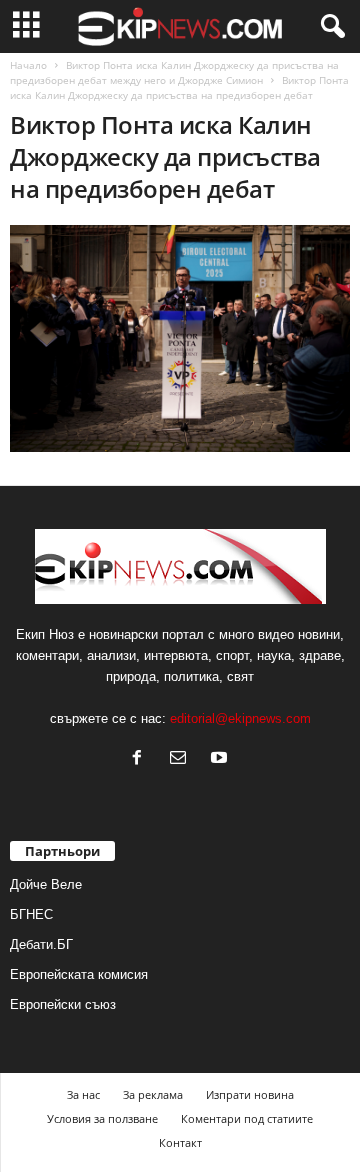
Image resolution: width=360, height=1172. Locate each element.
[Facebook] (141, 759)
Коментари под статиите (247, 1118)
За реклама (153, 1094)
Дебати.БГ (41, 944)
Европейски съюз (63, 1004)
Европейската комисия (79, 974)
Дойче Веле (46, 884)
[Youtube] (221, 759)
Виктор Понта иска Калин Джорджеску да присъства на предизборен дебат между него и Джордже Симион (174, 72)
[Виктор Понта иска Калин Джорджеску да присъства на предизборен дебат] (180, 338)
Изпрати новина (250, 1094)
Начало (28, 65)
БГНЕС (31, 914)
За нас (83, 1094)
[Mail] (182, 759)
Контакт (180, 1142)
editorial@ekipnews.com (240, 718)
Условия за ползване (102, 1118)
